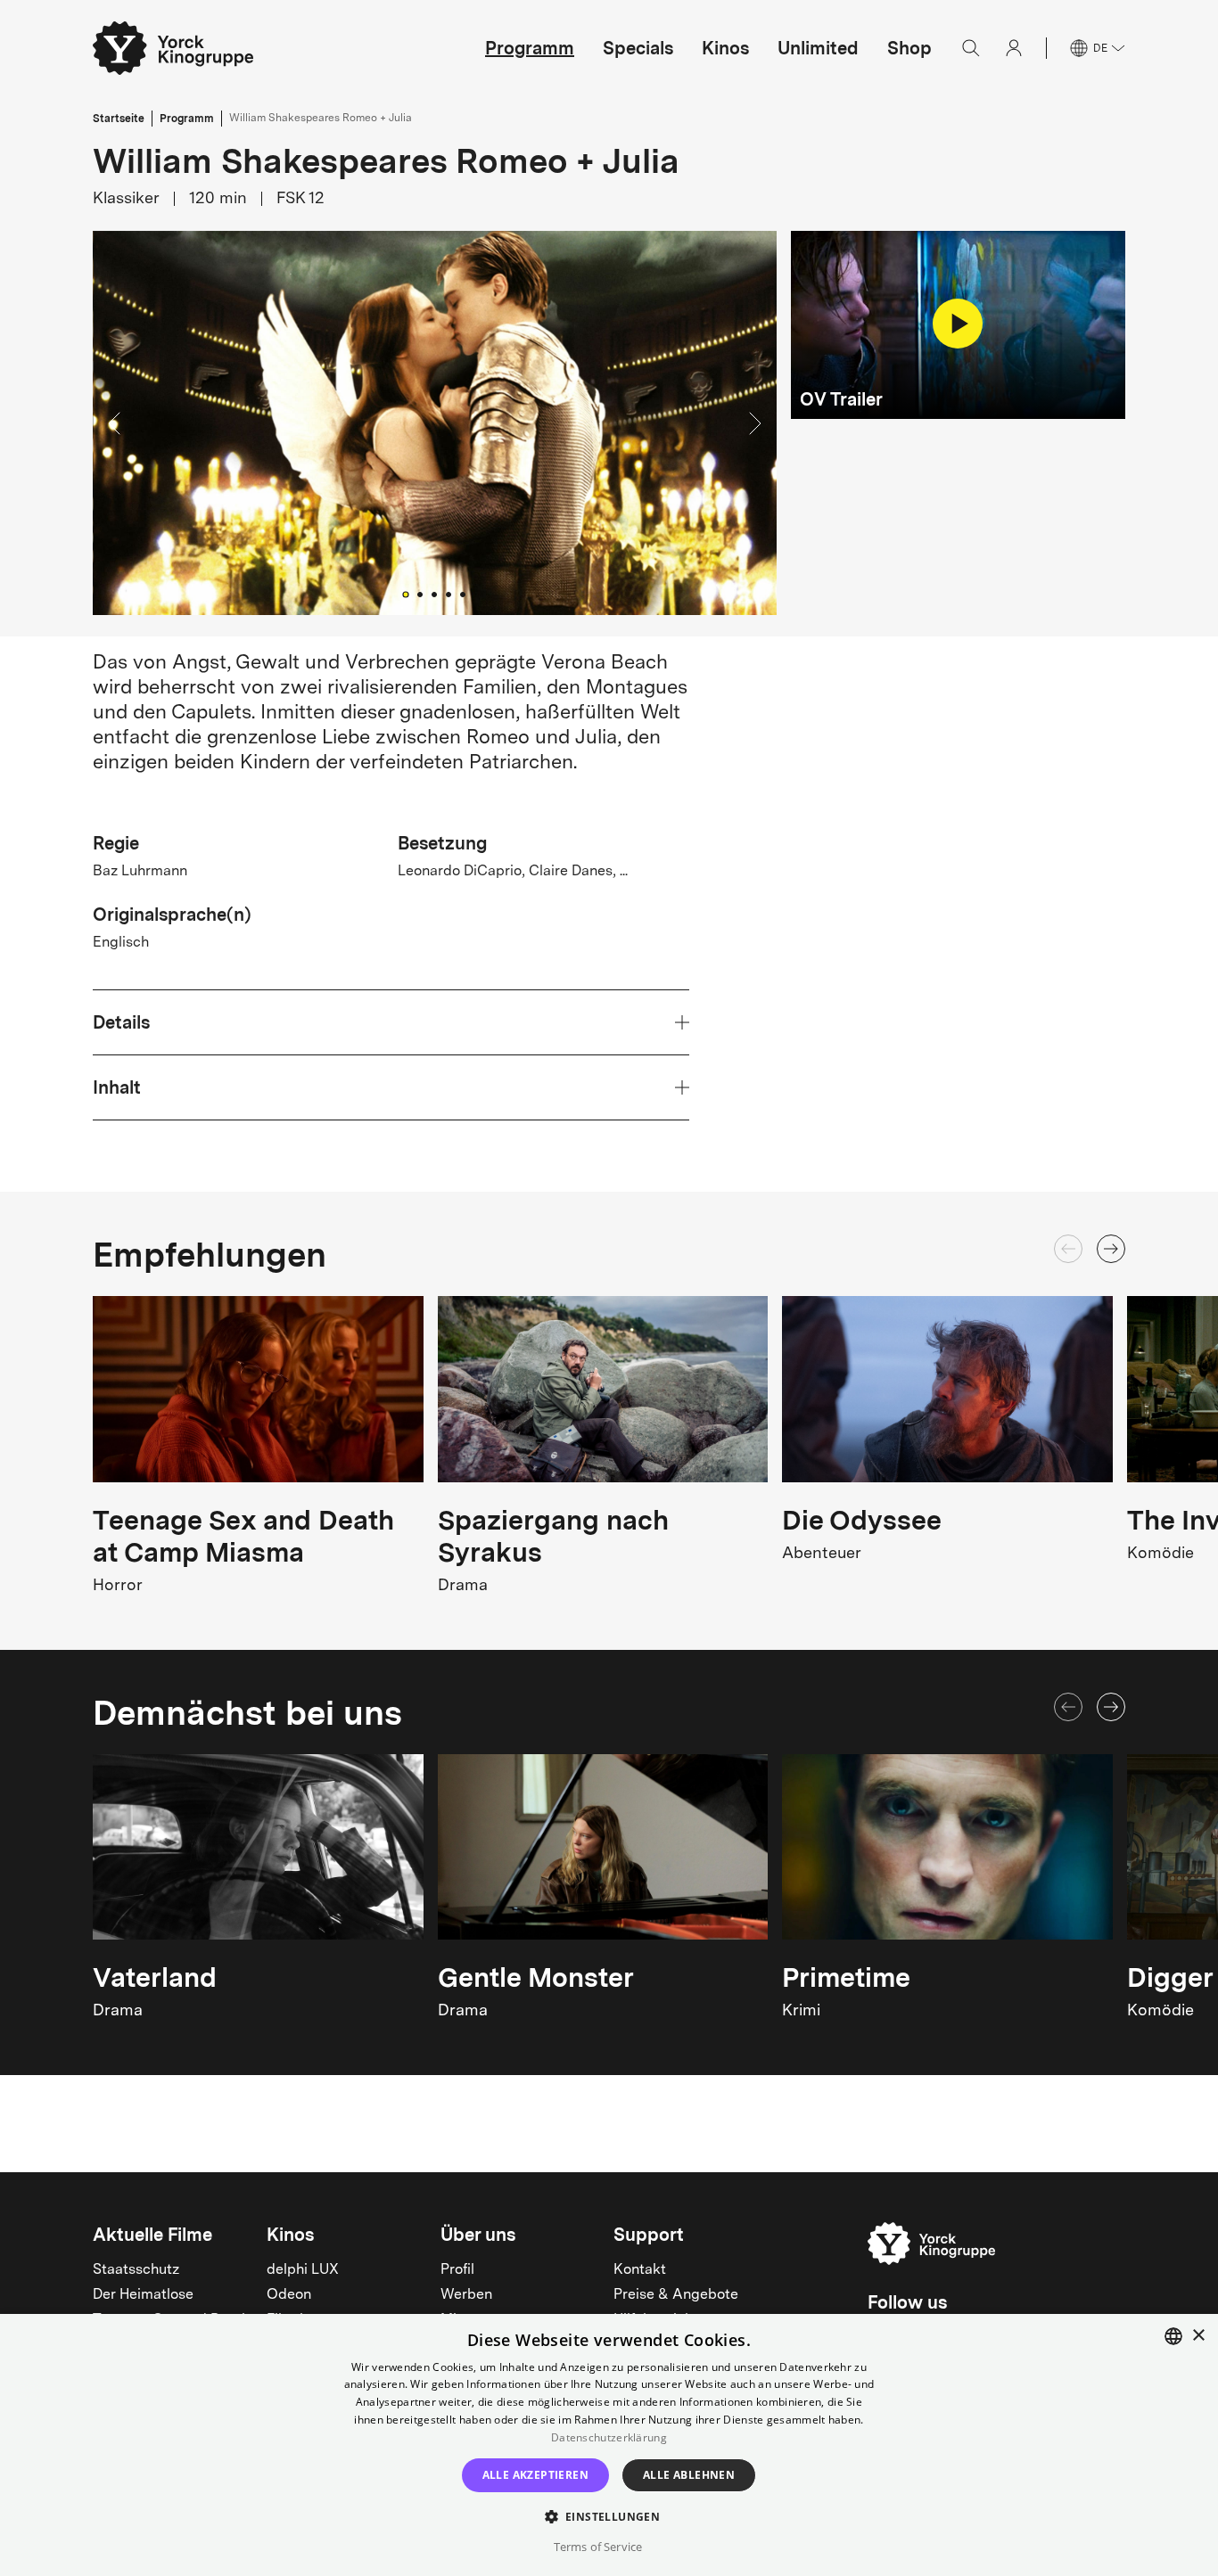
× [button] (1198, 2336)
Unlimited (818, 48)
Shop (909, 48)
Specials (638, 48)
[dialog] (609, 2445)
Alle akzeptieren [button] (535, 2475)
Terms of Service (598, 2547)
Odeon (289, 2295)
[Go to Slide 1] (406, 595)
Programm (530, 48)
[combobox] (1173, 2336)
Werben (466, 2295)
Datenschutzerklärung (609, 2437)
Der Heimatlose (143, 2295)
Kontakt (640, 2270)
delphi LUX (303, 2270)
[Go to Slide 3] (434, 595)
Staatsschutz (136, 2270)
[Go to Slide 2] (420, 595)
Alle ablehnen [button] (689, 2475)
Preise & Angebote (676, 2295)
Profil (457, 2270)
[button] (435, 423)
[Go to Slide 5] (463, 595)
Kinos (725, 48)
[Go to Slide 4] (449, 595)
